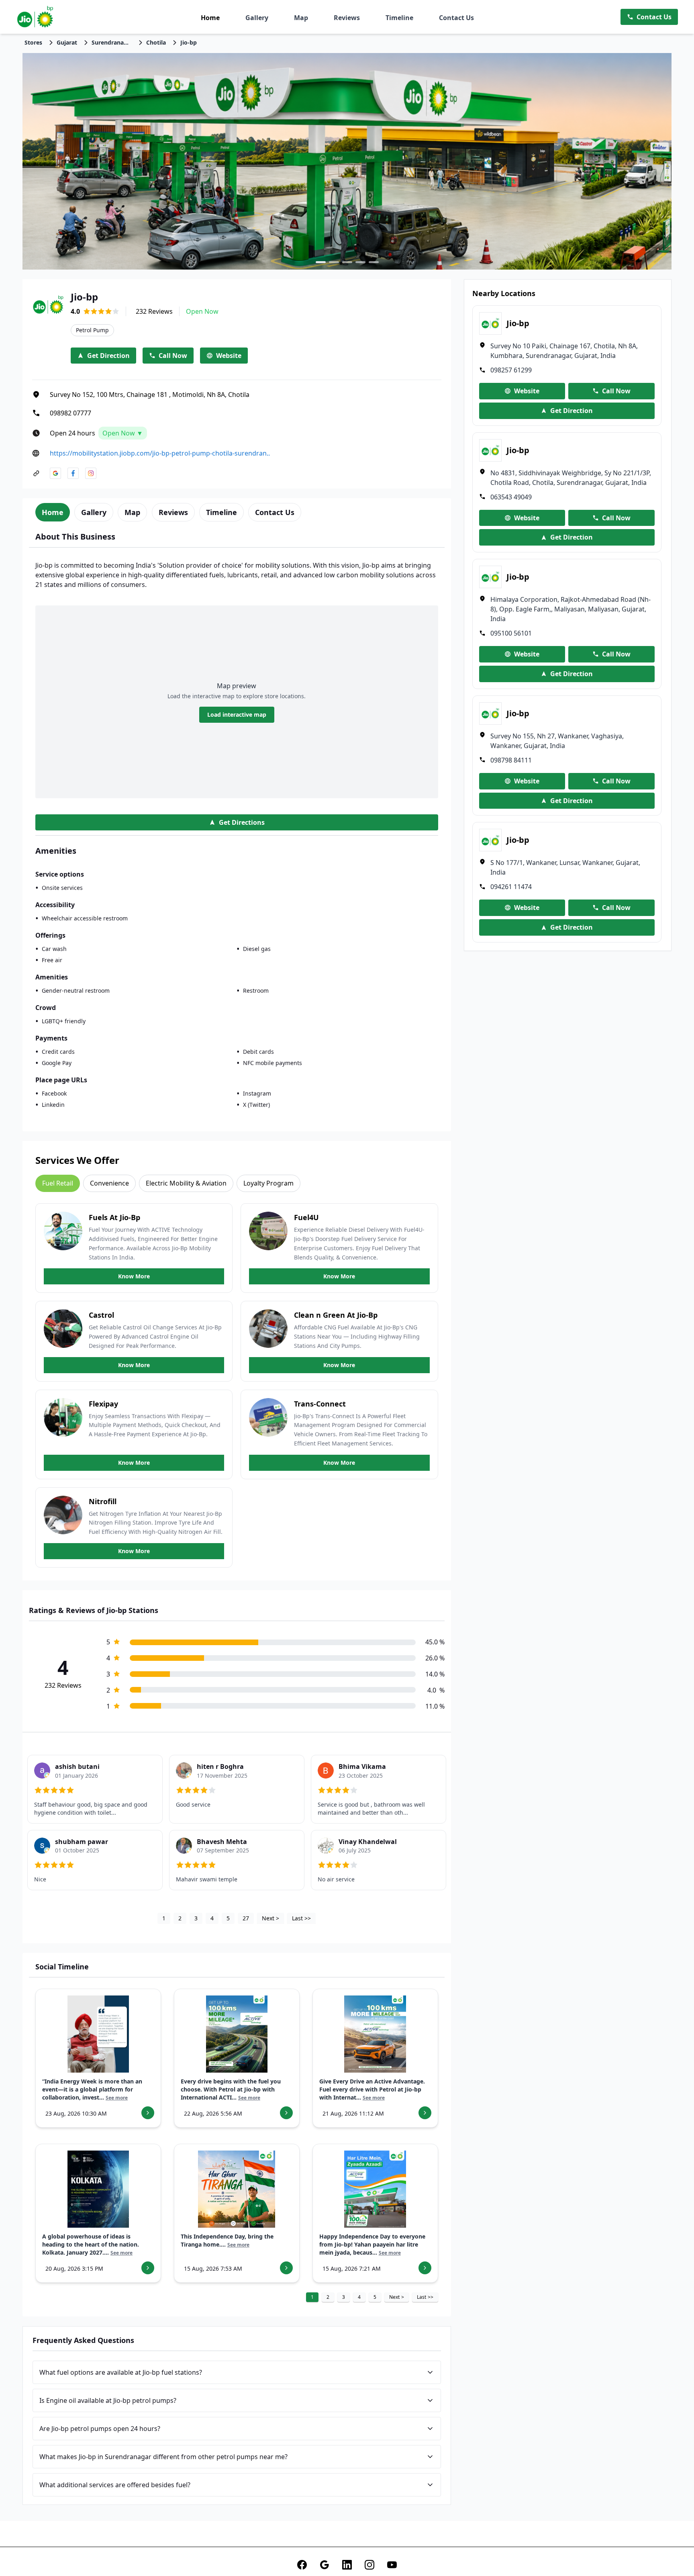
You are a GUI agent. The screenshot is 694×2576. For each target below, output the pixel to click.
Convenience (109, 1183)
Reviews (347, 18)
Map (301, 18)
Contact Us (456, 18)
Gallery (257, 18)
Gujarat (67, 42)
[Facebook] (302, 2565)
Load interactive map (237, 715)
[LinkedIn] (347, 2565)
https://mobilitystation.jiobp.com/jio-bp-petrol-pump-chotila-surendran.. (160, 453)
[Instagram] (369, 2565)
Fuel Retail (58, 1183)
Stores (33, 42)
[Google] (325, 2565)
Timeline (399, 18)
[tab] (53, 512)
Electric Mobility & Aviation (186, 1183)
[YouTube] (392, 2565)
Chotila (156, 42)
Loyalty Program (268, 1183)
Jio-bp (189, 42)
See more (117, 2098)
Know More (134, 1276)
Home (210, 18)
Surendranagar (112, 42)
